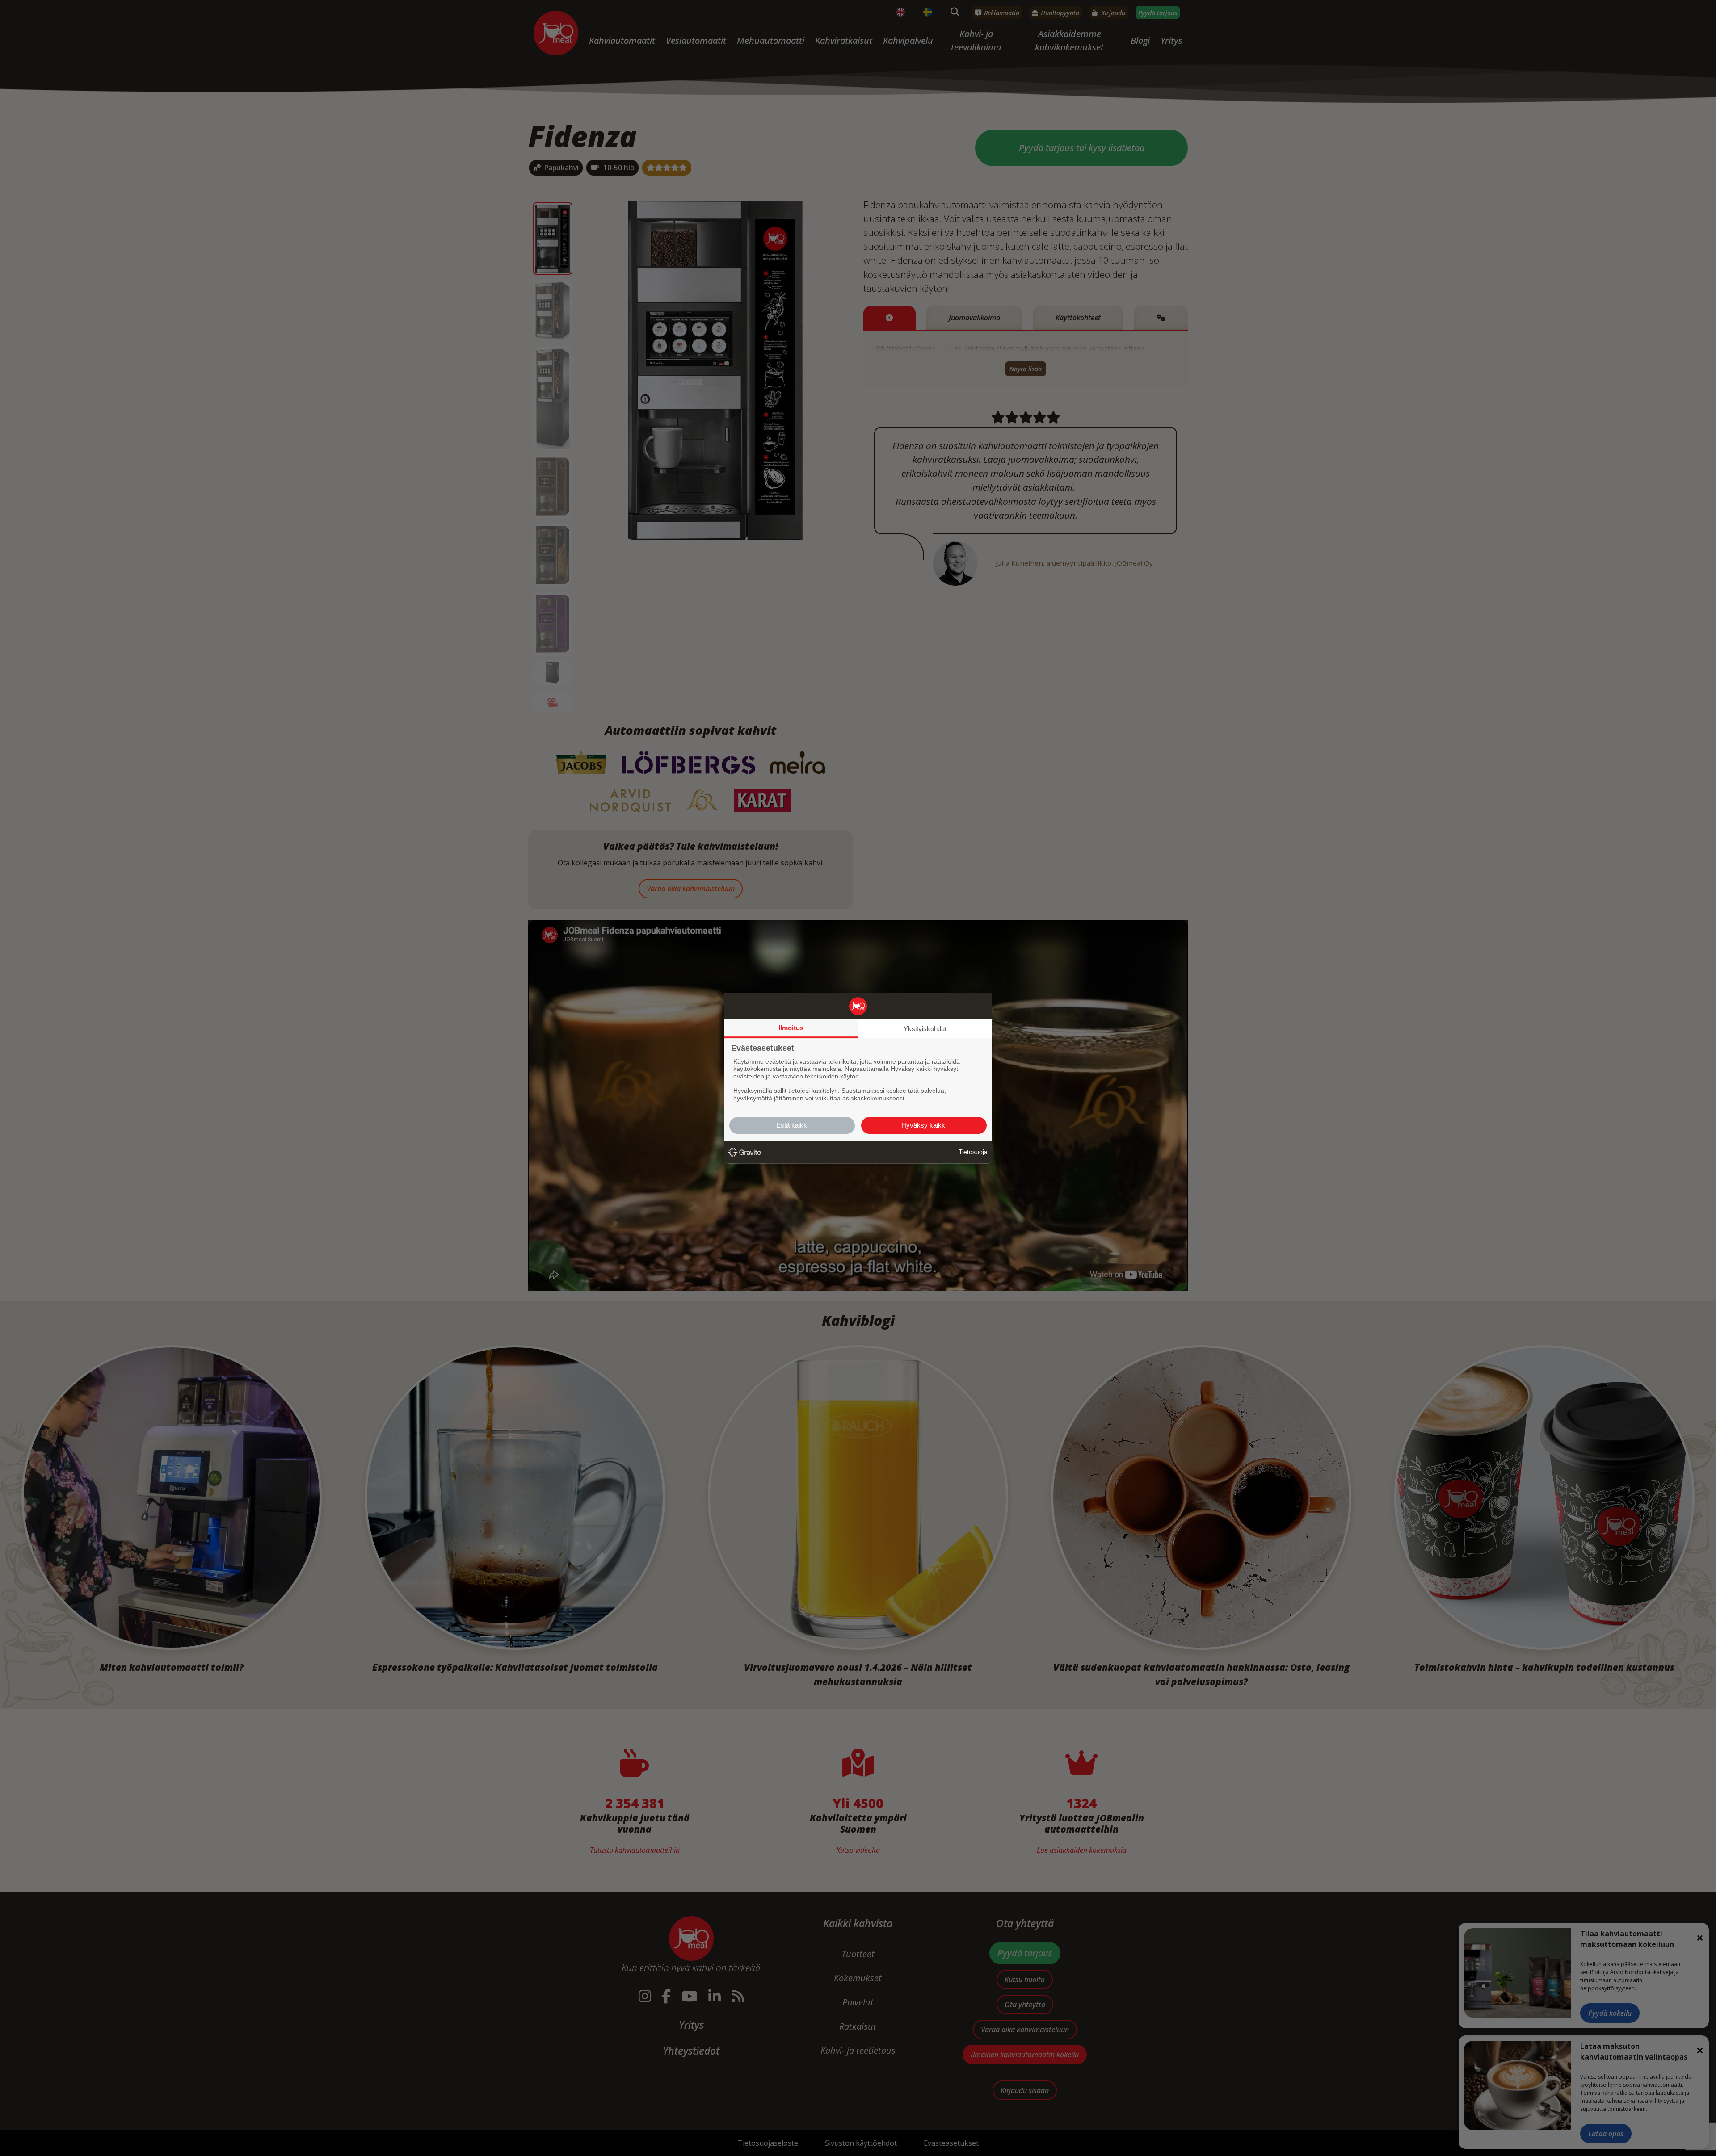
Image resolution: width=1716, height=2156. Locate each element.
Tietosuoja (973, 1152)
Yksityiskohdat (925, 1029)
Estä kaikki (792, 1125)
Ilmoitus (791, 1028)
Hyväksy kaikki (924, 1125)
